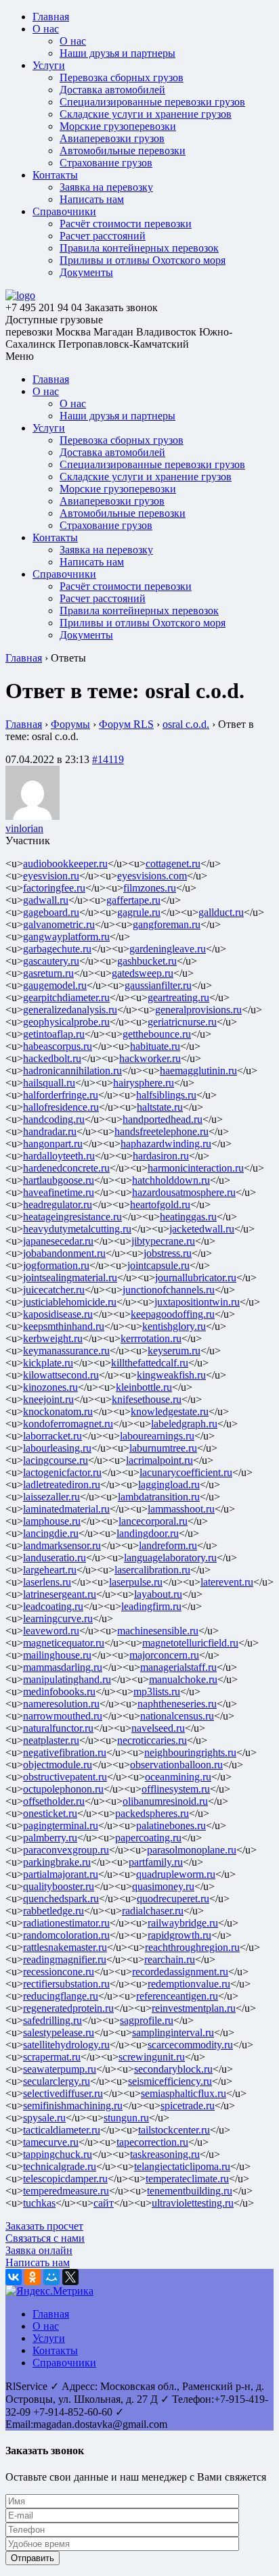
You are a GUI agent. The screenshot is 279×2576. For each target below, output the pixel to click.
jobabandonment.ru (64, 1253)
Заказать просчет (44, 2226)
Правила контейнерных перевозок (139, 248)
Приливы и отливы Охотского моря (143, 260)
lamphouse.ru (52, 1521)
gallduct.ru (221, 912)
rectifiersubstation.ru (66, 1984)
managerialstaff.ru (178, 1667)
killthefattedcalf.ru (150, 1363)
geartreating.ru (178, 997)
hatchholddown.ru (171, 1180)
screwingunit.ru (152, 2057)
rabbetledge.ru (53, 1911)
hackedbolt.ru (52, 1058)
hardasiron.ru (161, 1156)
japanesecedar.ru (58, 1241)
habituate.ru (155, 1046)
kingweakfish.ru (171, 1375)
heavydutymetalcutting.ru (77, 1229)
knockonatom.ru (58, 1411)
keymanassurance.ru (66, 1351)
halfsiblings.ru (166, 1095)
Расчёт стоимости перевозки (126, 224)
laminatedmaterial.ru (66, 1509)
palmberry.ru (50, 1838)
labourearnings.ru (157, 1436)
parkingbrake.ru (57, 1862)
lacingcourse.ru (56, 1460)
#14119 (108, 759)
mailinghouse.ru (57, 1655)
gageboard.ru (51, 912)
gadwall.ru (46, 900)
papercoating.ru (148, 1838)
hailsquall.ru (49, 1083)
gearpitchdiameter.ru (66, 997)
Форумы (70, 724)
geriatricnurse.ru (182, 1022)
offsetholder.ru (54, 1801)
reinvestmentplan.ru (194, 2008)
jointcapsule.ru (158, 1265)
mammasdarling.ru (63, 1667)
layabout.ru (158, 1594)
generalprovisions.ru (198, 1010)
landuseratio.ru (55, 1558)
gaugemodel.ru (55, 985)
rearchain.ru (170, 1959)
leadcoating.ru (53, 1606)
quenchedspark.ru (61, 1899)
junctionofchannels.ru (169, 1290)
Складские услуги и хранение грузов (146, 114)
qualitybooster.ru (59, 1886)
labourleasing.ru (57, 1448)
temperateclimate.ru (187, 2179)
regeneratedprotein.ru (68, 2008)
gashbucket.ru (147, 961)
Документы (86, 272)
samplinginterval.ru (173, 2032)
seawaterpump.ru (60, 2069)
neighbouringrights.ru (190, 1752)
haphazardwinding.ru (166, 1144)
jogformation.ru (56, 1265)
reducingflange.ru (61, 1996)
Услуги (49, 65)
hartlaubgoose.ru (59, 1180)
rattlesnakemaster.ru (65, 1947)
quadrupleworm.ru (176, 1874)
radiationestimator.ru (66, 1923)
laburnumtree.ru (163, 1448)
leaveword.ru (51, 1631)
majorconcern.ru (164, 1655)
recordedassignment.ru (180, 1972)
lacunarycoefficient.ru (186, 1472)
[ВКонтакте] (14, 2277)
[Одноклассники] (33, 2277)
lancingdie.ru (51, 1533)
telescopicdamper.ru (65, 2179)
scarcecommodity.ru (190, 2045)
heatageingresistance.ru (72, 1217)
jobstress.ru (168, 1253)
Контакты (55, 175)
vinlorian (24, 828)
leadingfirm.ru (151, 1606)
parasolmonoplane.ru (192, 1850)
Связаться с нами (45, 2238)
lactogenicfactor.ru (62, 1472)
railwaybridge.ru (183, 1923)
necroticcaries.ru (152, 1740)
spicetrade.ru (188, 2106)
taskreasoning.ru (165, 2154)
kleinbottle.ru (144, 1387)
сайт (104, 2203)
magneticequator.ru (64, 1643)
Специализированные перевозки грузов (152, 102)
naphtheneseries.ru (177, 1704)
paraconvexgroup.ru (66, 1850)
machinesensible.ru (158, 1631)
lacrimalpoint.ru (159, 1460)
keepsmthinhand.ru (64, 1326)
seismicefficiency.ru (170, 2081)
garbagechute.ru (57, 949)
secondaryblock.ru (173, 2069)
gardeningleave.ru (168, 949)
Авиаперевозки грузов (112, 138)
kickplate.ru (48, 1363)
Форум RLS (126, 724)
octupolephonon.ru (63, 1789)
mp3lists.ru (157, 1692)
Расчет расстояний (103, 236)
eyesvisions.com (152, 876)
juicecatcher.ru (54, 1290)
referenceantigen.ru (177, 1996)
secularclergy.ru (57, 2081)
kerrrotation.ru (151, 1338)
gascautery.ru (51, 961)
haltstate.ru (160, 1107)
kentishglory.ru (174, 1326)
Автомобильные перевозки (123, 151)
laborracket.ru (52, 1436)
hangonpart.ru (53, 1144)
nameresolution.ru (61, 1704)
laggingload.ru (169, 1485)
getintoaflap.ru (54, 1034)
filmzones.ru (150, 888)
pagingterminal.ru (61, 1825)
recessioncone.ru (59, 1972)
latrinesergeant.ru (60, 1594)
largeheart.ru (50, 1570)
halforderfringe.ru (61, 1095)
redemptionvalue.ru (189, 1984)
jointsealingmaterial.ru (70, 1278)
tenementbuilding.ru (190, 2191)
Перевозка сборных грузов (122, 77)
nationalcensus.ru (177, 1716)
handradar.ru (50, 1131)
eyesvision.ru (51, 876)
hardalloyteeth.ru (59, 1156)
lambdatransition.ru (159, 1497)
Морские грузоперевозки (118, 126)
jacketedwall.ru (202, 1229)
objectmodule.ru (58, 1765)
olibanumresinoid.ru (165, 1801)
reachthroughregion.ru (192, 1947)
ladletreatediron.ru (62, 1485)
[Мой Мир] (51, 2277)
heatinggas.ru (188, 1217)
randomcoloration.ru (66, 1935)
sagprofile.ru (147, 2020)
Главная (51, 17)
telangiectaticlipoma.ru (182, 2166)
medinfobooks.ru (59, 1692)
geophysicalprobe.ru (66, 1022)
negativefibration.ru (65, 1752)
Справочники (64, 211)
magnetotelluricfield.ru (190, 1643)
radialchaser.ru (153, 1911)
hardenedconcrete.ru (66, 1168)
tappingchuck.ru (58, 2154)
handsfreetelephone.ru (162, 1131)
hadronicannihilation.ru (72, 1071)
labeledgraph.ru (184, 1424)
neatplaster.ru (51, 1740)
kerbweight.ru (53, 1338)
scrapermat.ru (52, 2057)
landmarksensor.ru (62, 1545)
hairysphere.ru (144, 1083)
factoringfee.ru (54, 888)
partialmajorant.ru (61, 1874)
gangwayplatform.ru (66, 937)
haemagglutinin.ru (198, 1071)
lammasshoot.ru (181, 1509)
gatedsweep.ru (143, 973)
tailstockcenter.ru (174, 2130)
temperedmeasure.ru (66, 2191)
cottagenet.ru (173, 864)
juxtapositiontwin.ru (197, 1302)
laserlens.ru (47, 1582)
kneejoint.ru (48, 1399)
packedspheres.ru (152, 1813)
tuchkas (39, 2203)
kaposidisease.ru (58, 1314)
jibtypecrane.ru (163, 1241)
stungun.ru (126, 2118)
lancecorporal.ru (153, 1521)
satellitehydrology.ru (66, 2045)
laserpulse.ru (136, 1582)
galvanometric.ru (59, 924)
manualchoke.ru (183, 1679)
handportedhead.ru (163, 1119)
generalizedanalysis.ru (70, 1010)
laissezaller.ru (51, 1497)
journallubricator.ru (196, 1278)
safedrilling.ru (52, 2020)
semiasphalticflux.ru (184, 2093)
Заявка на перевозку (106, 187)
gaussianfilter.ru (158, 985)
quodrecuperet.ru (173, 1899)
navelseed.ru (158, 1728)
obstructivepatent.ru (65, 1777)
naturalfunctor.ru (58, 1728)
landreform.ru (168, 1545)
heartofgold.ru (160, 1204)
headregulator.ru (58, 1204)
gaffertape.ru (133, 900)
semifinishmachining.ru (73, 2106)
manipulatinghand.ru (67, 1679)
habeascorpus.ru (58, 1046)
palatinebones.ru (171, 1825)
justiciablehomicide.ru (70, 1302)
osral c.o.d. (186, 724)
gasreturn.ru (48, 973)
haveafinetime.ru (59, 1192)
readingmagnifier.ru (65, 1959)
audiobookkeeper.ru (65, 864)
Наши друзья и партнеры (117, 53)
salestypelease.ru (59, 2032)
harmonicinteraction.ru (196, 1168)
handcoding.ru (54, 1119)
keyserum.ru (174, 1351)
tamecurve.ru (51, 2142)
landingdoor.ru (148, 1533)
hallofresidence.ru (61, 1107)
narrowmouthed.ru (63, 1716)
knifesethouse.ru (147, 1399)
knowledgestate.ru (170, 1411)
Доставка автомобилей (112, 90)
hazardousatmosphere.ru (184, 1192)
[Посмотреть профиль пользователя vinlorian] (33, 816)
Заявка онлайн (39, 2250)
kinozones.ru (50, 1387)
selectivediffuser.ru (63, 2093)
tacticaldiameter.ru (62, 2130)
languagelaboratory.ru (170, 1558)
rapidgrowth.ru (179, 1935)
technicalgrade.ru (60, 2166)
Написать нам (92, 199)
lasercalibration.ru (152, 1570)
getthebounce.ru (157, 1034)
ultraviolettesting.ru (193, 2203)
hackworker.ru (150, 1058)
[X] (70, 2277)
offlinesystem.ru (176, 1789)
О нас (46, 29)
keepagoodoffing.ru (173, 1314)
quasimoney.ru (163, 1886)
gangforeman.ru (167, 924)
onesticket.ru (50, 1813)
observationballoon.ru (176, 1765)
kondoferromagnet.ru (68, 1424)
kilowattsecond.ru (61, 1375)
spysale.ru (44, 2118)
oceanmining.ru (178, 1777)
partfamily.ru (156, 1862)
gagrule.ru (139, 912)
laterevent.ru (227, 1582)
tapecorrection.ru (152, 2142)
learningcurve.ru (58, 1618)
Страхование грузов (106, 163)
